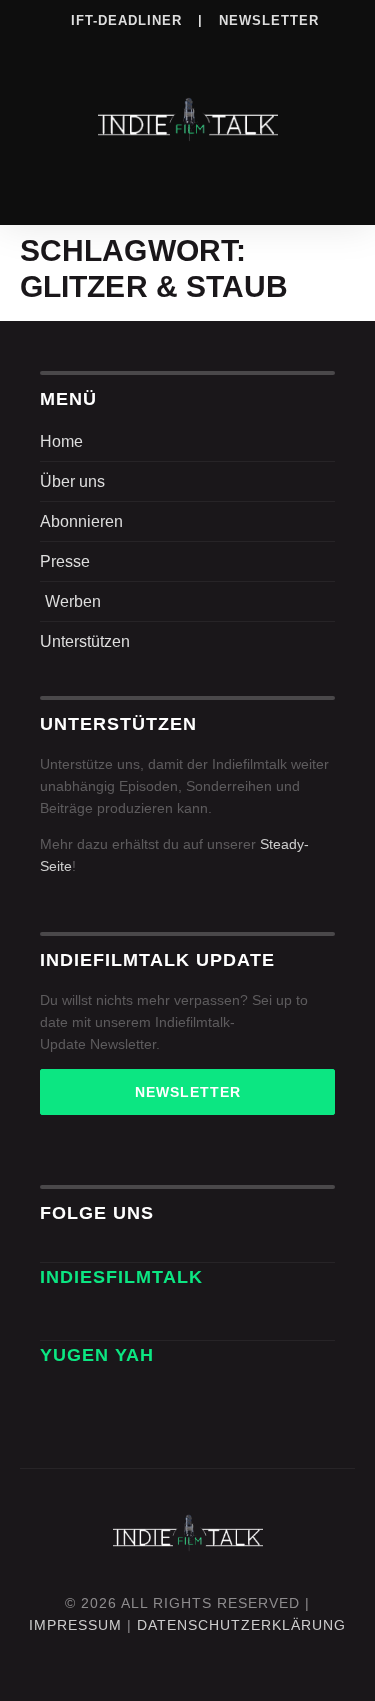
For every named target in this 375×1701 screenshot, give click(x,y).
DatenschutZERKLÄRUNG (241, 1625)
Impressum (75, 1625)
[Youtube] (311, 49)
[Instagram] (106, 49)
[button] (188, 182)
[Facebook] (65, 49)
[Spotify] (188, 49)
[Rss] (270, 49)
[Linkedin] (147, 49)
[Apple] (229, 49)
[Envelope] (62, 1318)
